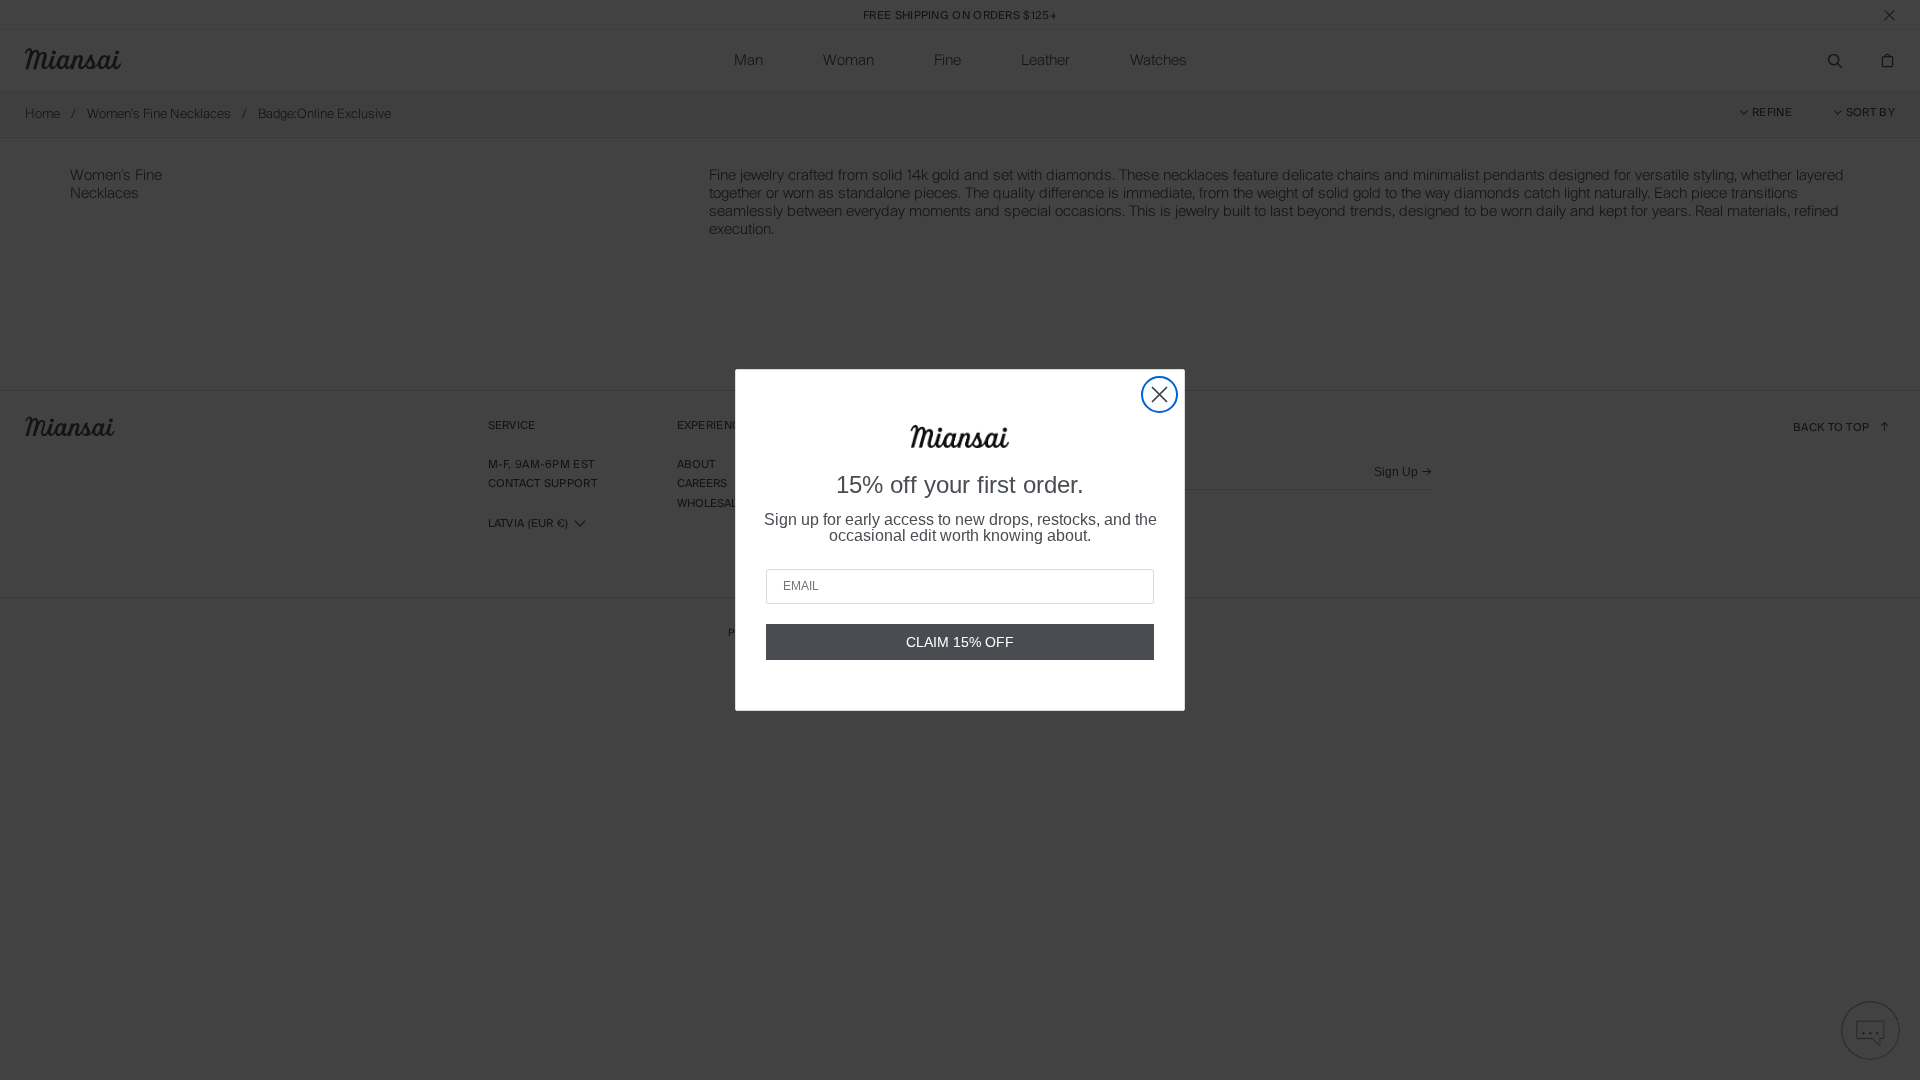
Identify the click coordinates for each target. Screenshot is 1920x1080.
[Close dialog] (1159, 394)
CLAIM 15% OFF (960, 642)
